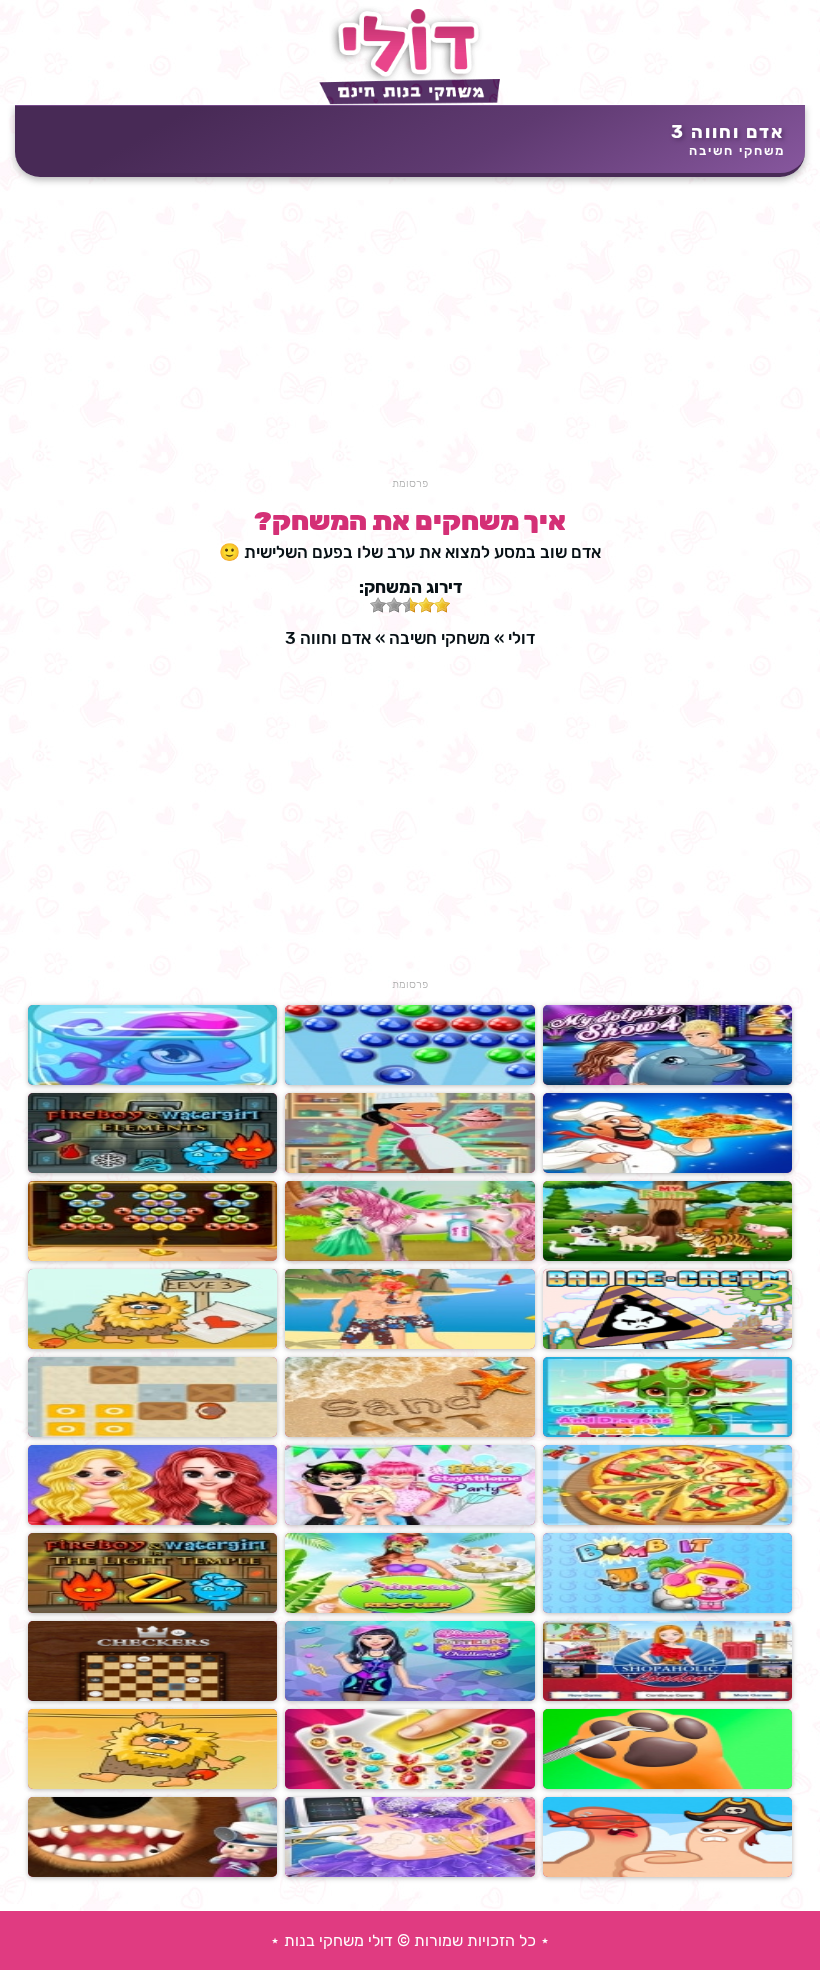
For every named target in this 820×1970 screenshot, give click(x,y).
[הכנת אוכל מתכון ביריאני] (667, 1168)
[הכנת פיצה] (667, 1520)
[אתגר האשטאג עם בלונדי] (409, 1696)
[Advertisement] (410, 337)
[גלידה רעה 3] (667, 1344)
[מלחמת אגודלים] (667, 1872)
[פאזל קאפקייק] (409, 1168)
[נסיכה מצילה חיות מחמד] (409, 1608)
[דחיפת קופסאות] (152, 1432)
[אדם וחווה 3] (152, 1344)
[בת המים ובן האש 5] (152, 1168)
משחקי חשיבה (737, 150)
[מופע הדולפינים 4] (667, 1080)
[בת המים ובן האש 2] (152, 1608)
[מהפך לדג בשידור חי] (152, 1080)
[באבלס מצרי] (152, 1256)
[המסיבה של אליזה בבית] (409, 1520)
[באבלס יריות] (409, 1080)
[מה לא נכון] (667, 1256)
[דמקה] (152, 1696)
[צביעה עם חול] (409, 1432)
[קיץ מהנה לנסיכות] (152, 1520)
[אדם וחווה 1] (152, 1784)
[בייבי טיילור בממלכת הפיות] (409, 1256)
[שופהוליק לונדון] (667, 1696)
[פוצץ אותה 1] (667, 1608)
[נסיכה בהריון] (409, 1872)
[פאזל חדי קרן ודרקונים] (667, 1432)
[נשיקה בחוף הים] (409, 1344)
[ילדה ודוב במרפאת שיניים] (152, 1872)
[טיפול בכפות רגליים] (667, 1784)
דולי (521, 638)
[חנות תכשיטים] (409, 1784)
